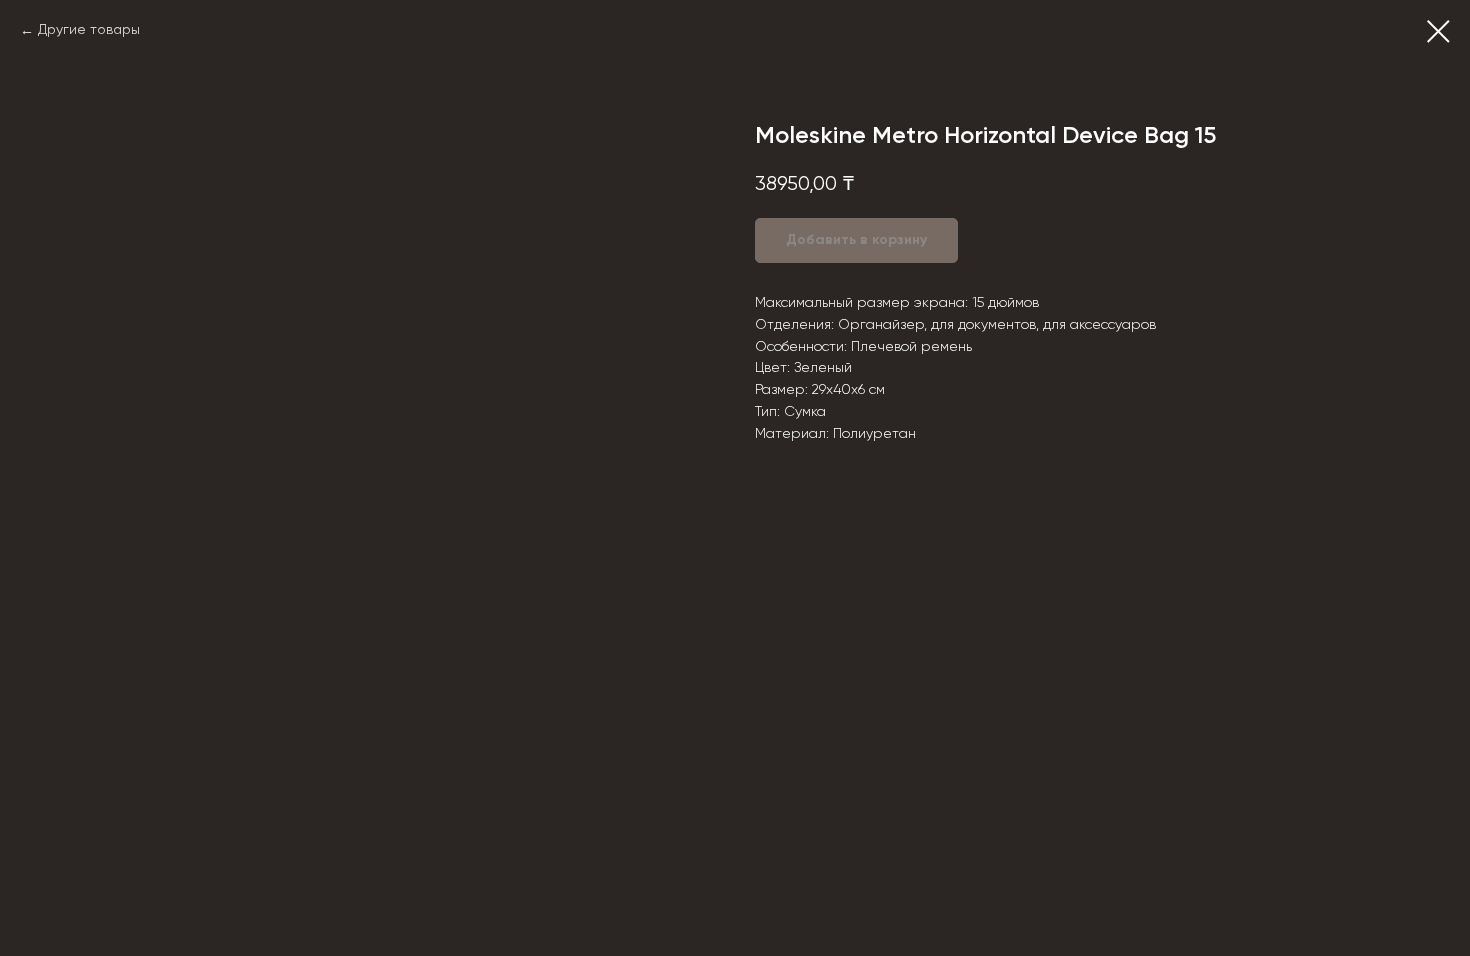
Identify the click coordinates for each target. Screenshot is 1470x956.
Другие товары (89, 30)
